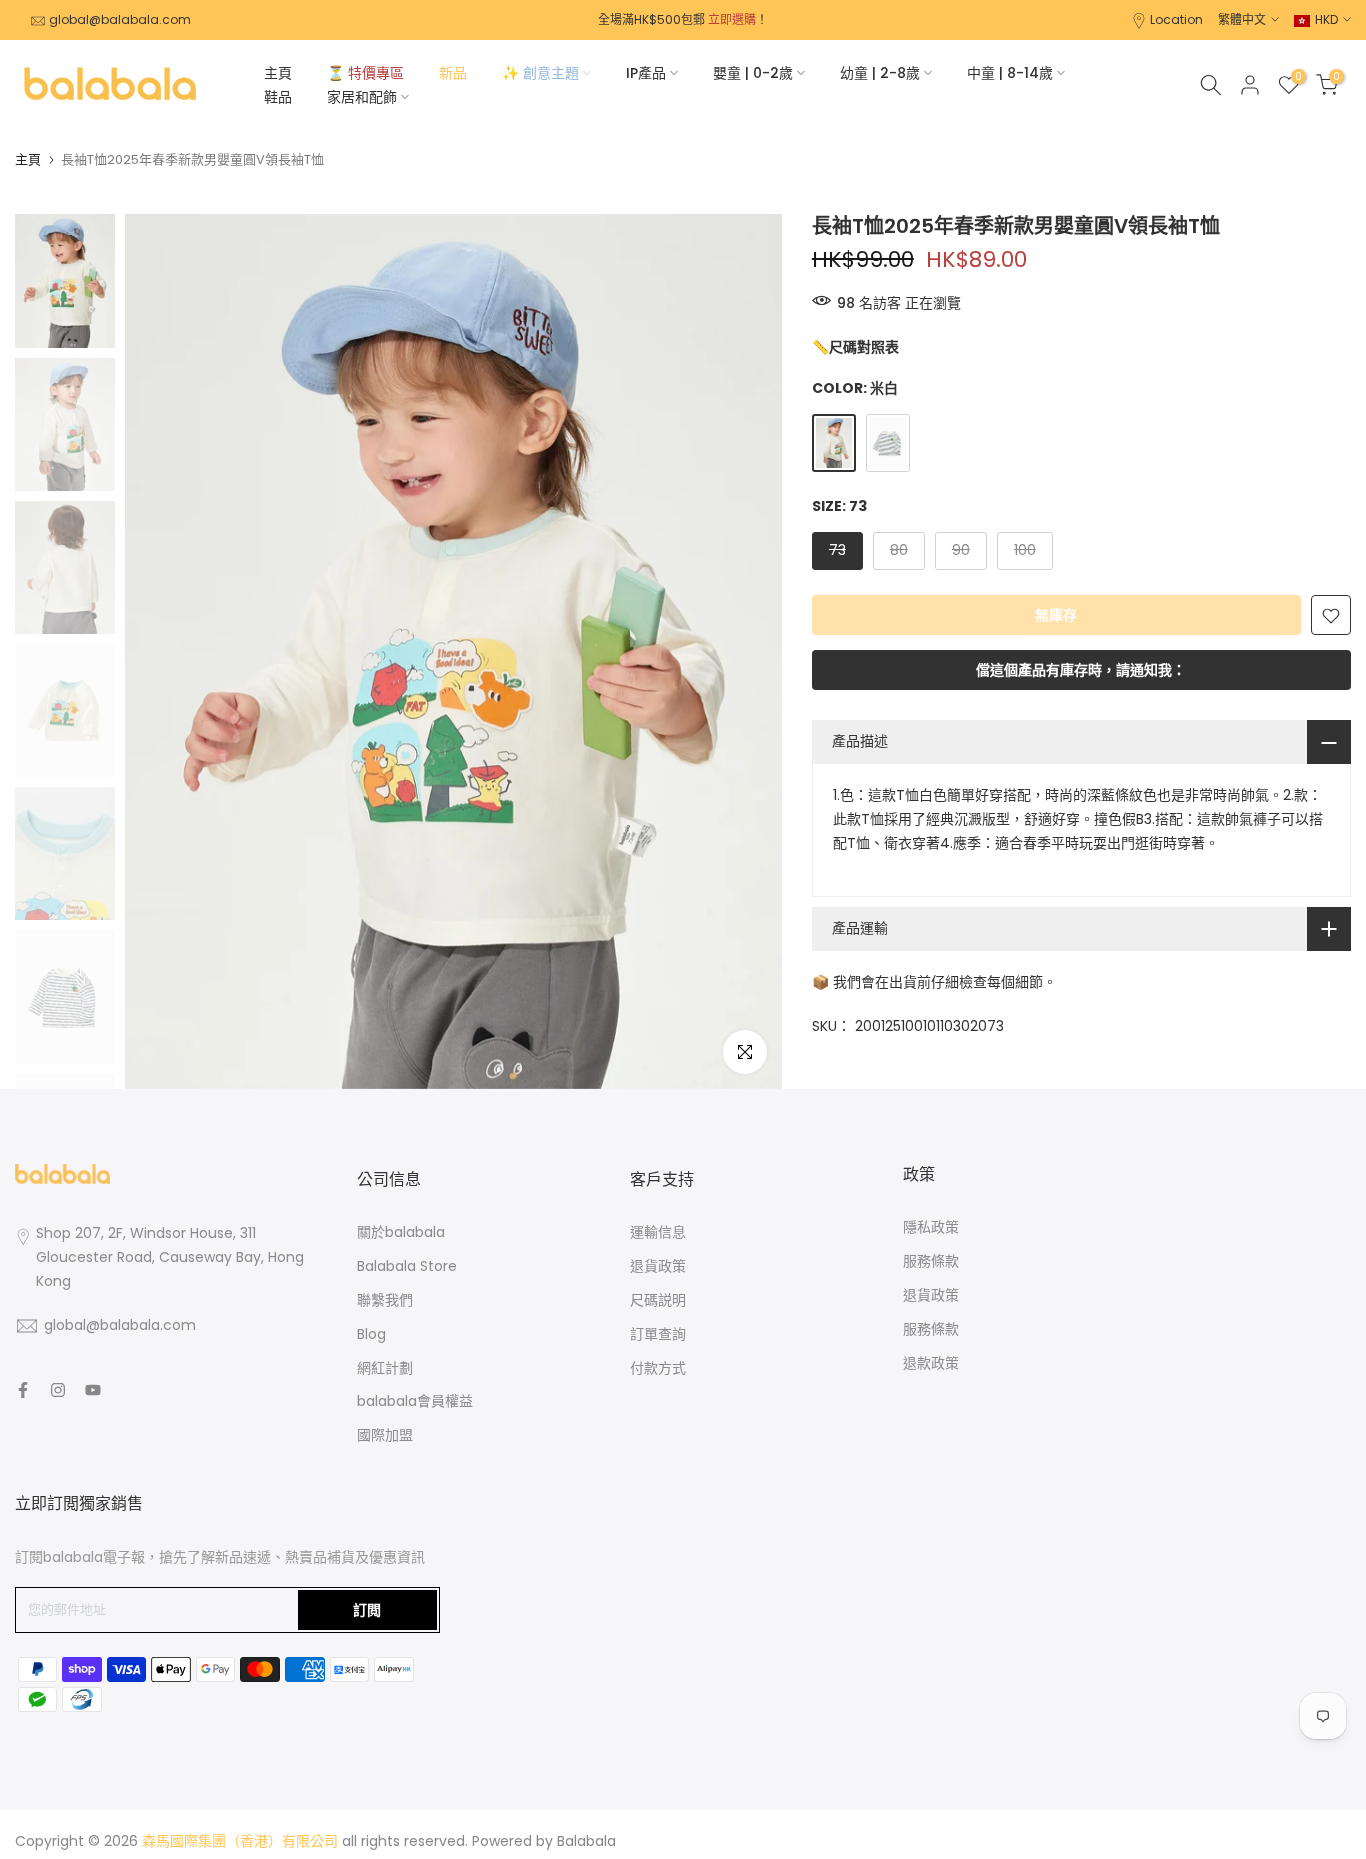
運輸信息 (658, 1232)
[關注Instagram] (58, 1390)
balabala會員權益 (415, 1401)
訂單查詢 (658, 1334)
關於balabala (401, 1232)
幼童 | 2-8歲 (880, 73)
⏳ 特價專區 (365, 73)
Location (1176, 19)
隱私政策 (931, 1227)
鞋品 (278, 97)
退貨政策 (658, 1266)
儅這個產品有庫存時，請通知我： (1081, 671)
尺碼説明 (658, 1300)
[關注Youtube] (93, 1390)
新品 (453, 73)
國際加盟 (385, 1435)
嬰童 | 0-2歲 (753, 73)
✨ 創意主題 (540, 73)
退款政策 (931, 1363)
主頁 (278, 73)
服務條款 (931, 1261)
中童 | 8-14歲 (1010, 73)
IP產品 (646, 73)
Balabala (586, 1841)
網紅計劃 (385, 1368)
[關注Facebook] (23, 1390)
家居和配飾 (362, 97)
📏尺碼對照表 (855, 347)
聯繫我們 (385, 1300)
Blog (371, 1334)
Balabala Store (407, 1266)
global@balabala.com (120, 19)
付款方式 (658, 1368)
